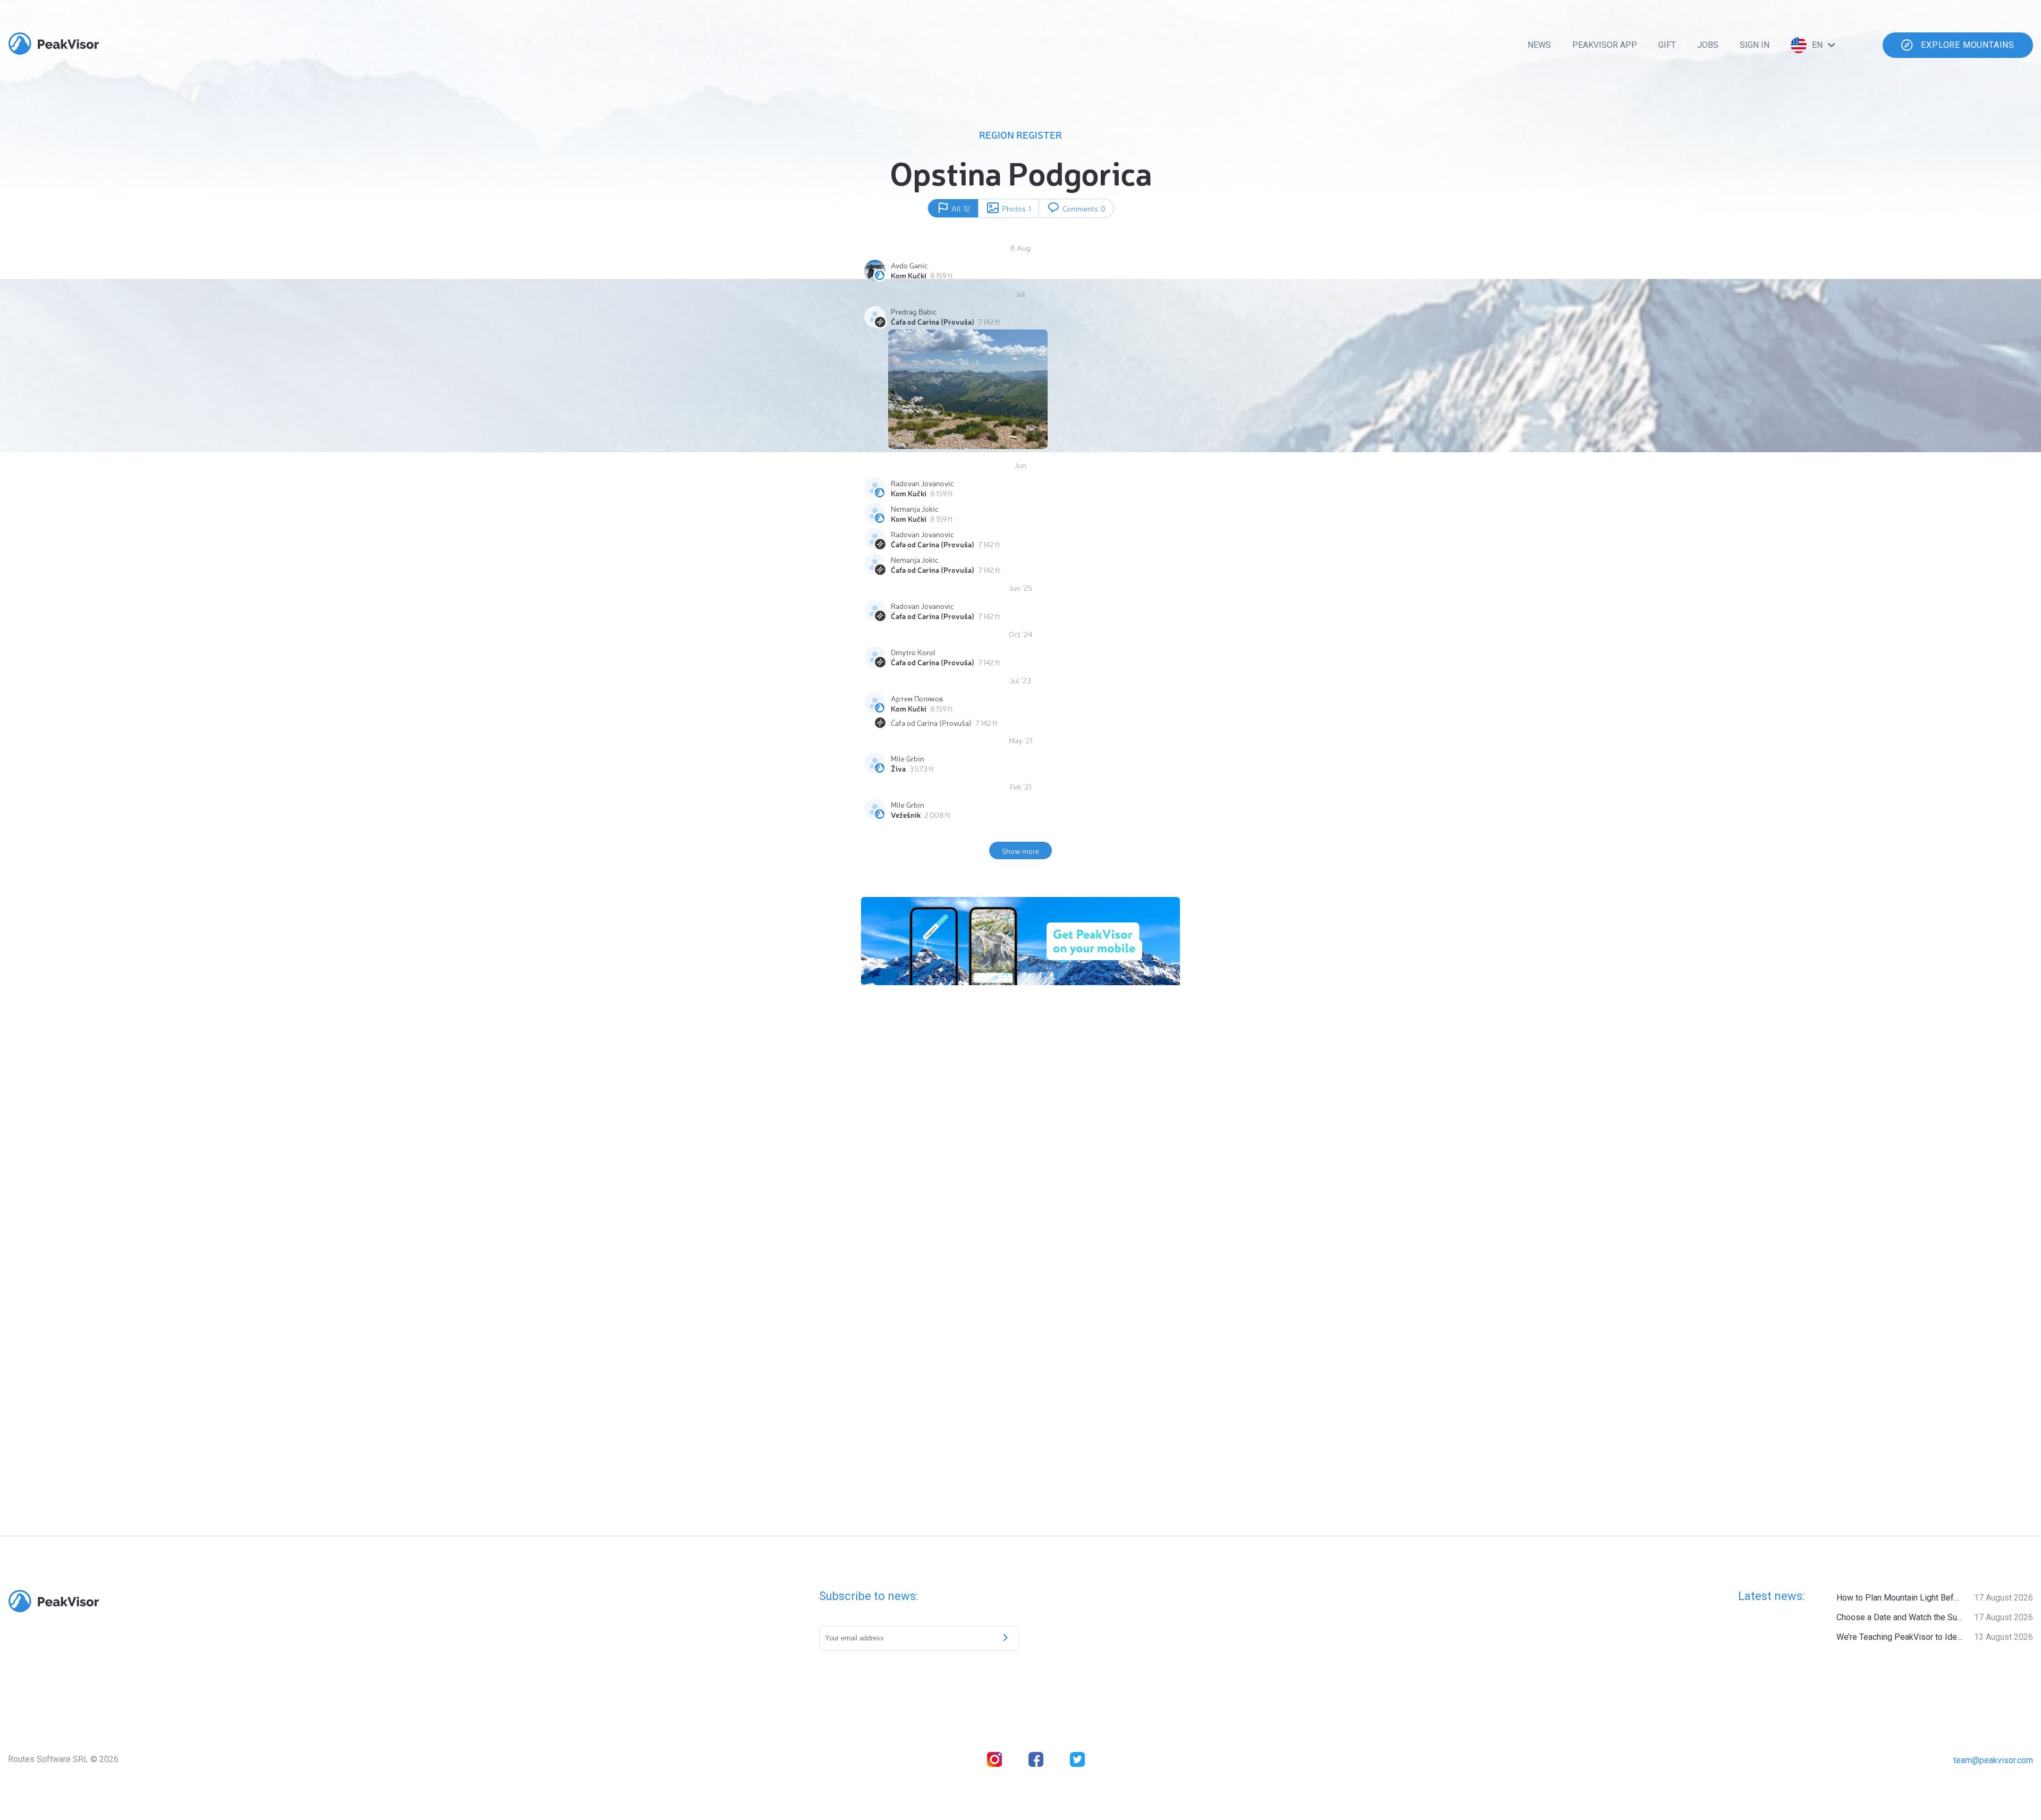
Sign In (1755, 45)
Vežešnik (906, 815)
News (1539, 45)
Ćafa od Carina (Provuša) (933, 321)
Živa (898, 768)
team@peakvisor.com (1993, 1760)
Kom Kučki (909, 275)
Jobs (1708, 45)
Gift (1667, 45)
